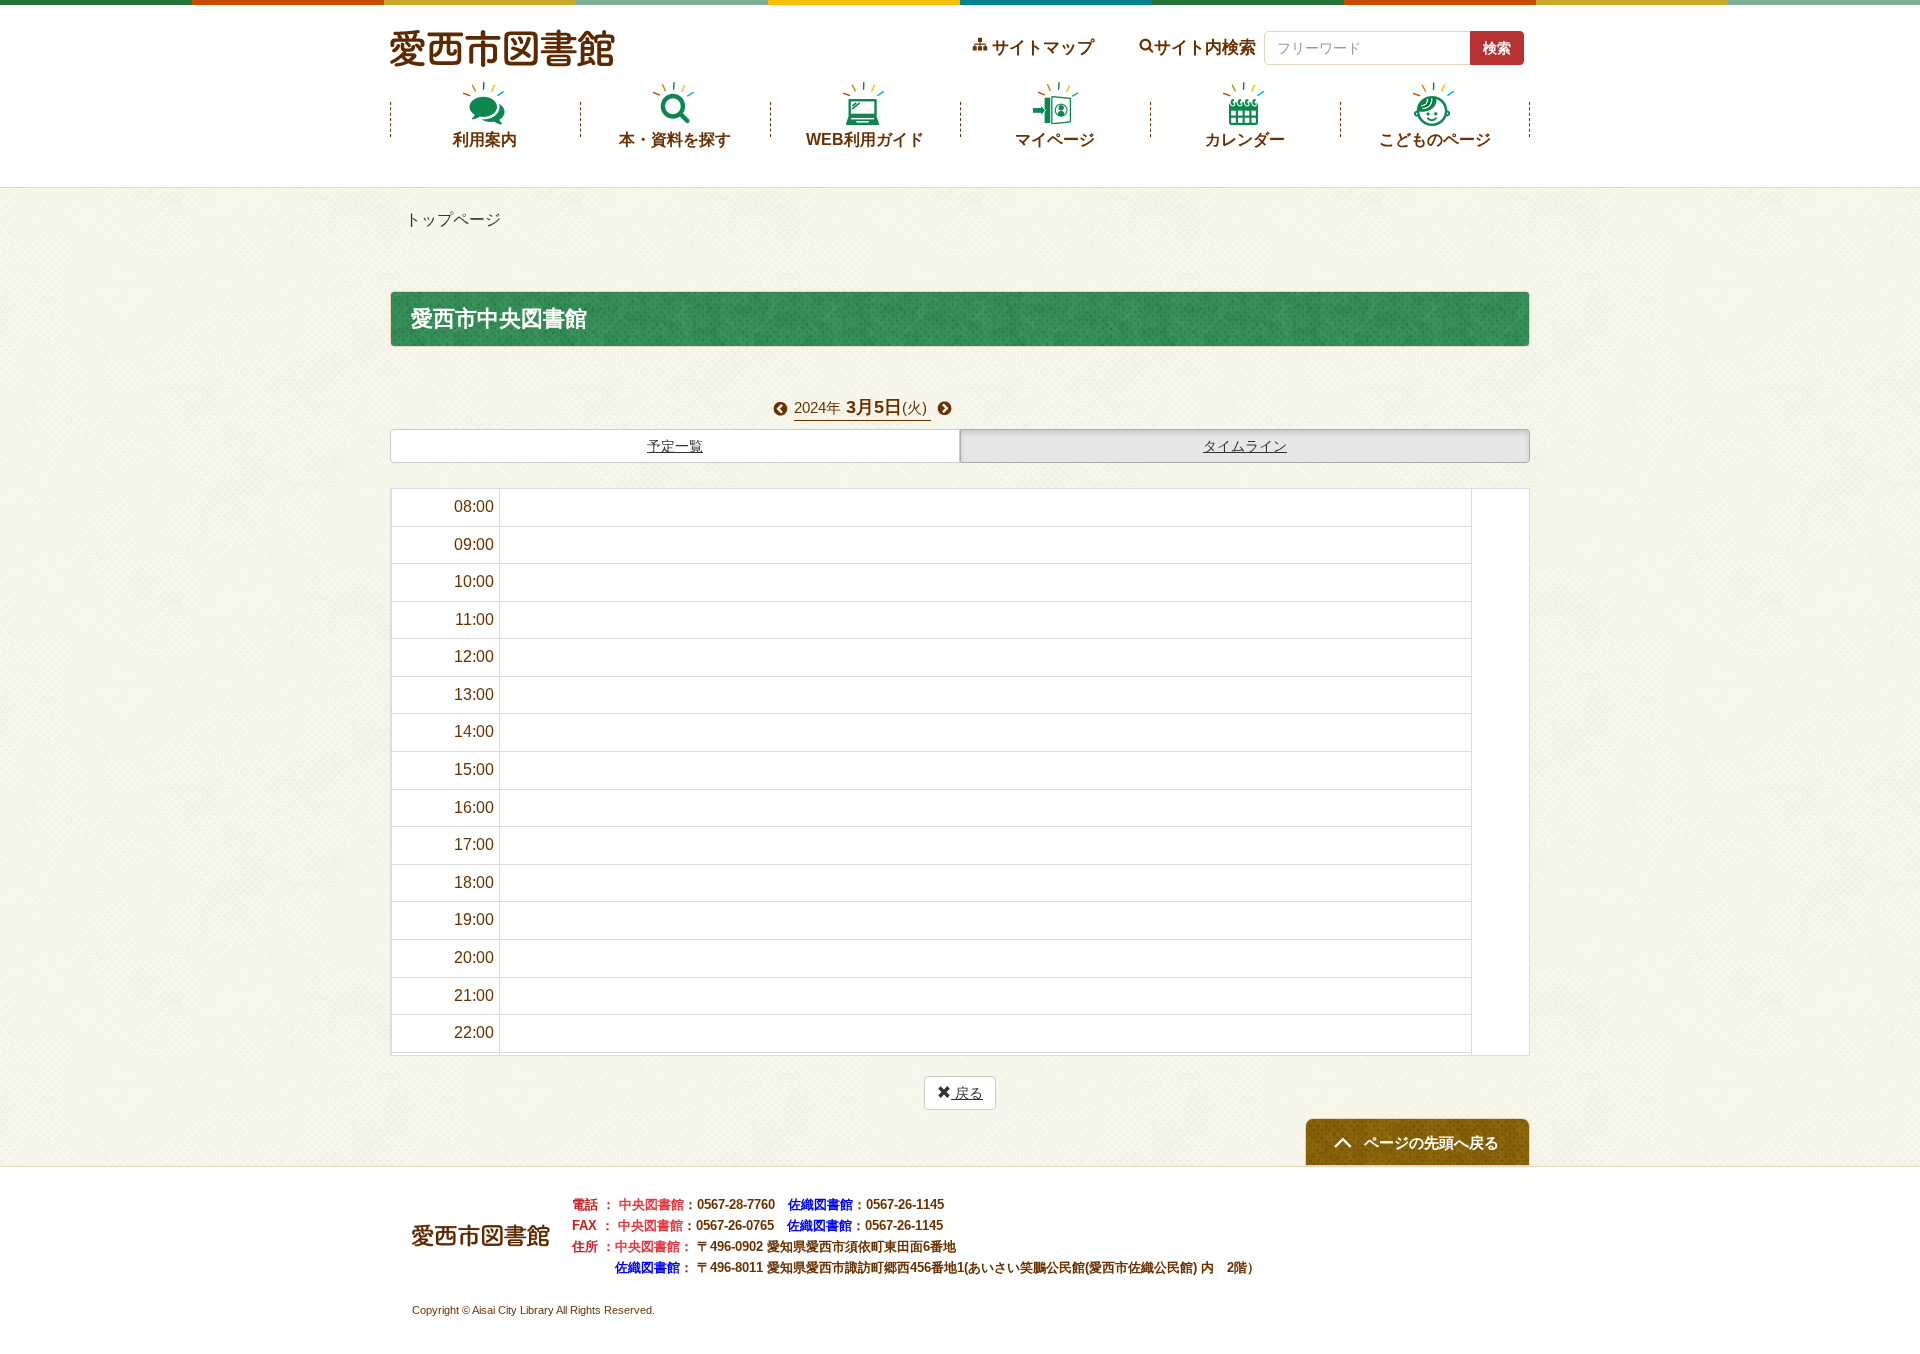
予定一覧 (675, 446)
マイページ (1055, 139)
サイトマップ (1043, 47)
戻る (967, 1093)
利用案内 (485, 139)
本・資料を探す (675, 139)
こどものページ (1435, 139)
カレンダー (1245, 139)
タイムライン (1245, 446)
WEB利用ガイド (865, 139)
